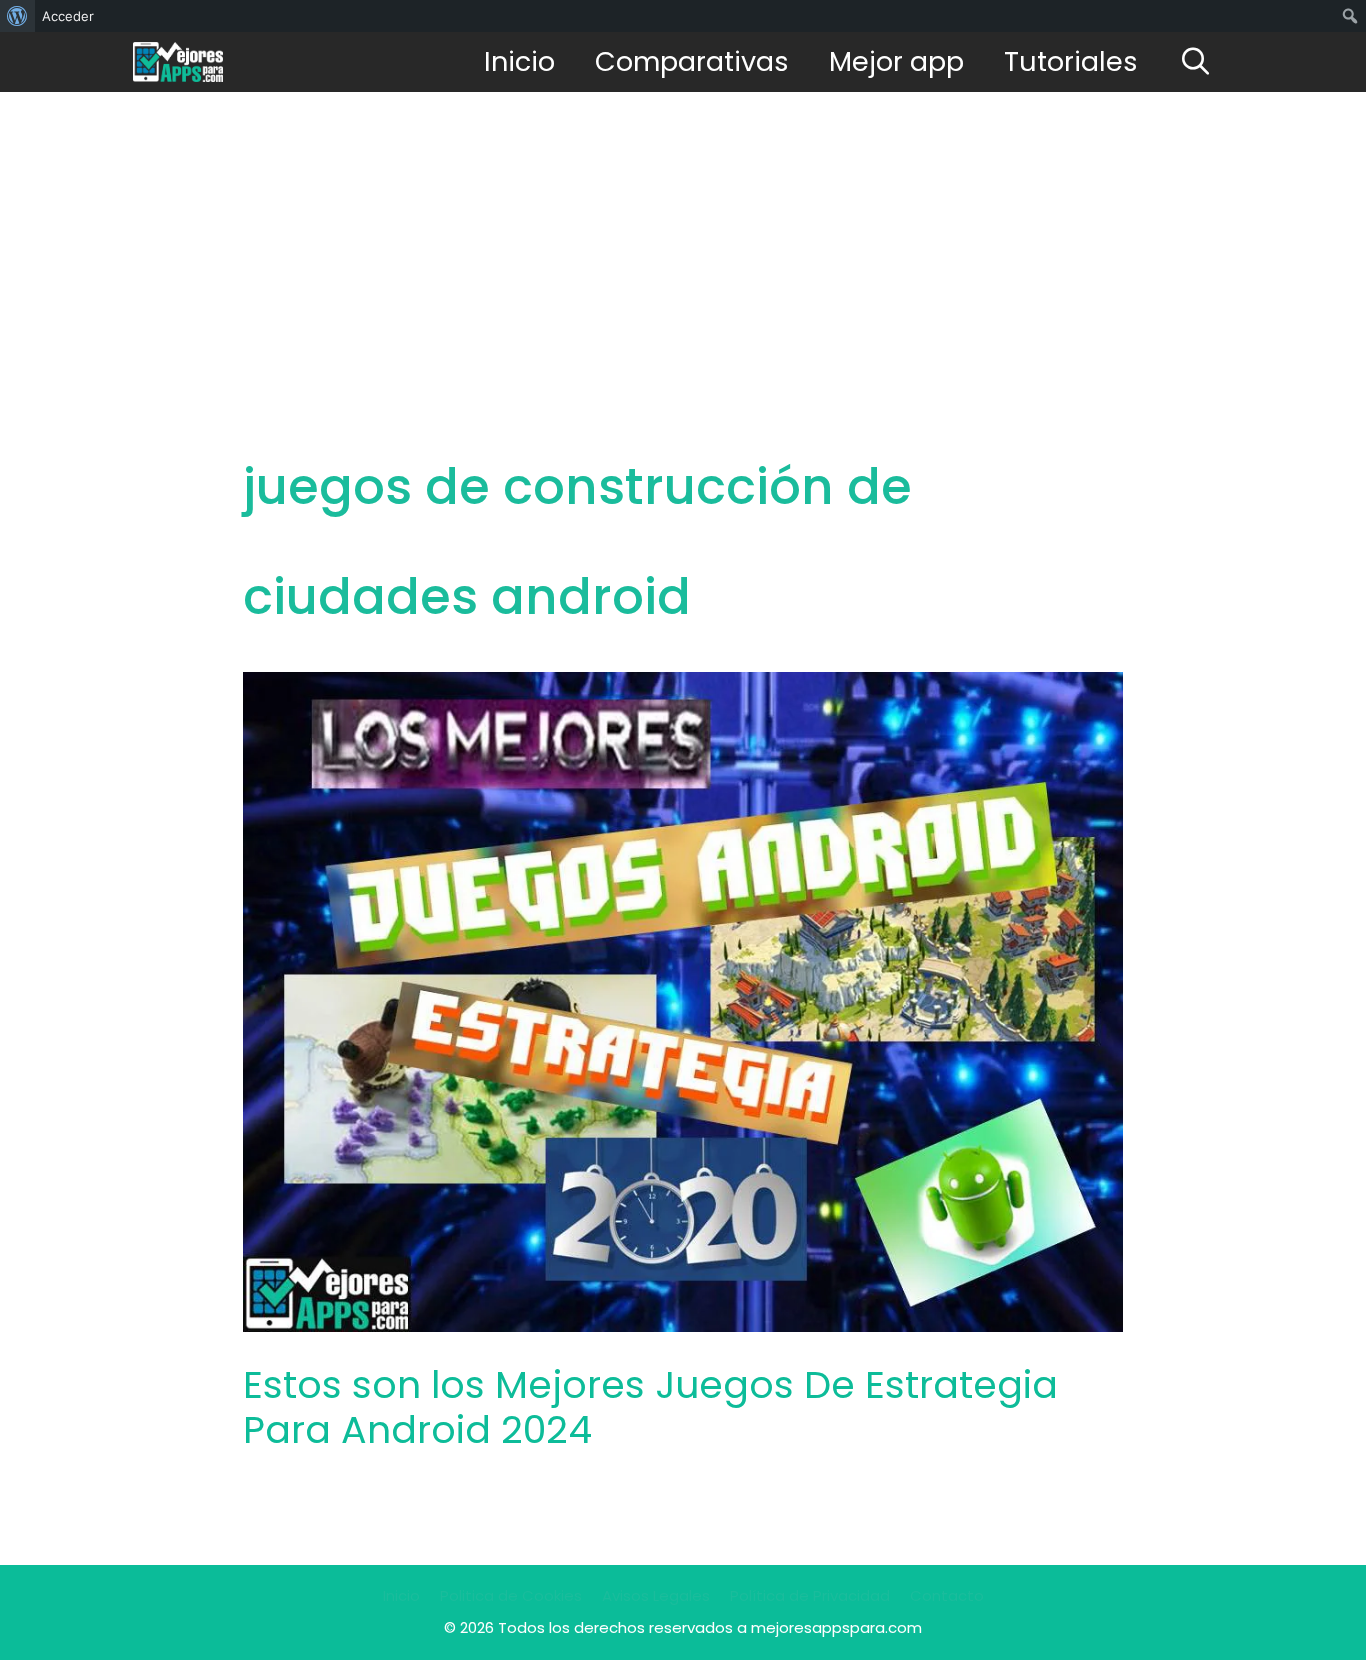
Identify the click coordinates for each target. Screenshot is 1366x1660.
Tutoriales (1071, 61)
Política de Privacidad (810, 1595)
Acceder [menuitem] (68, 16)
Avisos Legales (656, 1595)
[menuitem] (17, 16)
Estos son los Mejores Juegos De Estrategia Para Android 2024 (650, 1407)
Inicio (519, 61)
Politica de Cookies (511, 1595)
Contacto (947, 1595)
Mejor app (896, 61)
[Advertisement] (683, 242)
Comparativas (692, 61)
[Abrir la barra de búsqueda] (1195, 62)
